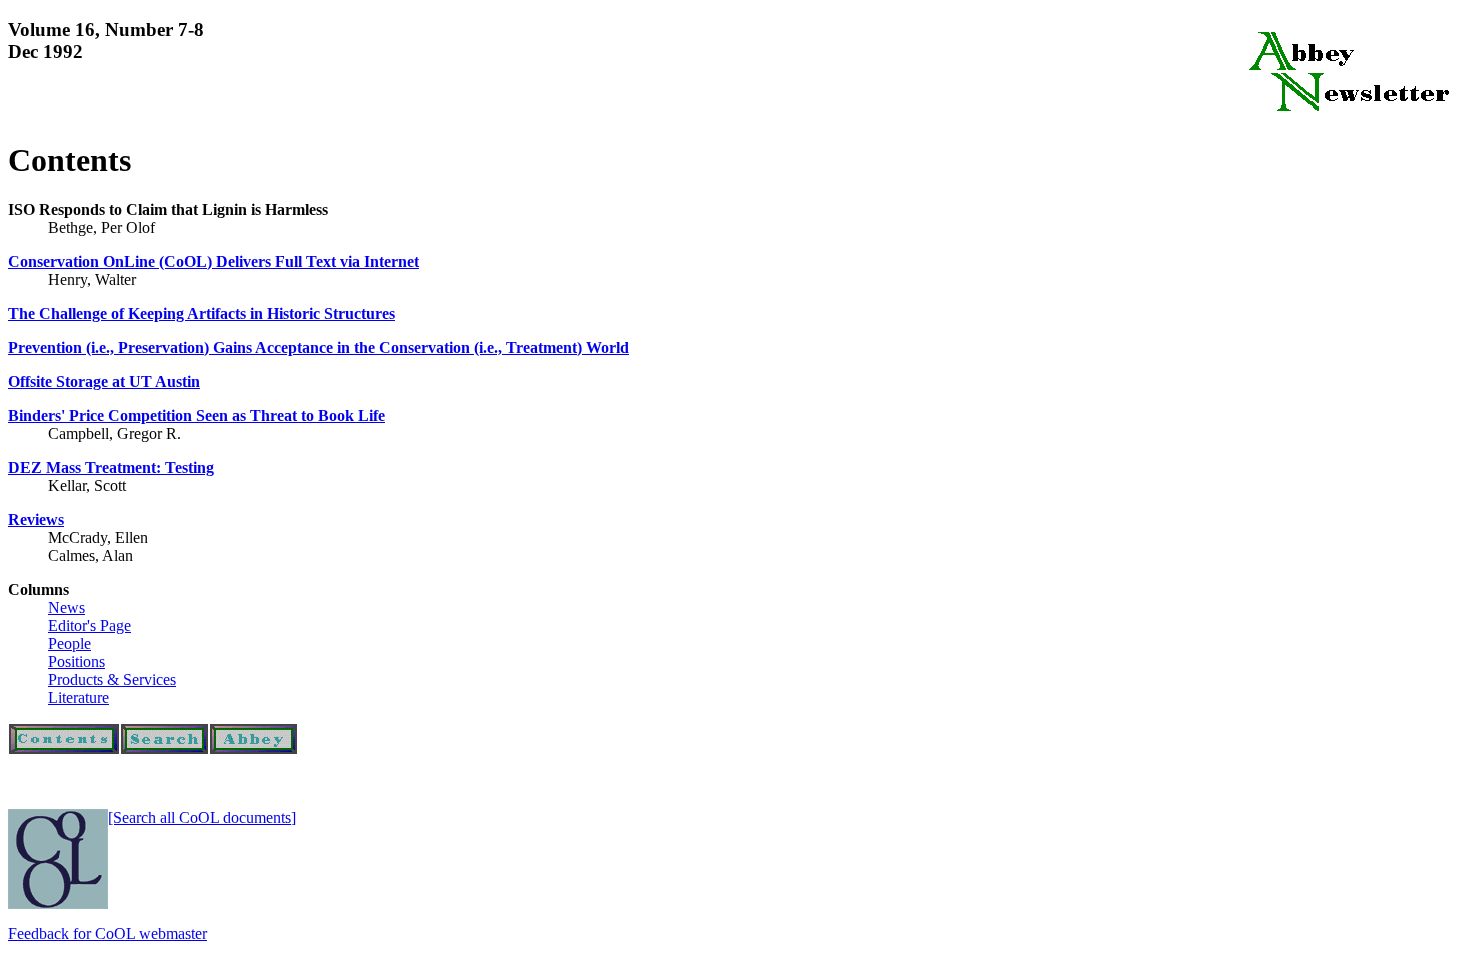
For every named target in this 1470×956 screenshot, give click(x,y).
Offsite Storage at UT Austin (104, 381)
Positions (76, 661)
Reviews (36, 519)
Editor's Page (89, 625)
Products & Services (112, 679)
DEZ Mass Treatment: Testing (111, 467)
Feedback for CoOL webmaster (107, 933)
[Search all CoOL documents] (202, 817)
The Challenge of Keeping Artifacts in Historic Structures (201, 313)
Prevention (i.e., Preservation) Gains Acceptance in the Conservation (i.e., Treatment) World (318, 347)
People (69, 643)
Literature (78, 697)
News (66, 607)
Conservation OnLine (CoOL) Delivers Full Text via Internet (213, 261)
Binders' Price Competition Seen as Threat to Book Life (196, 415)
